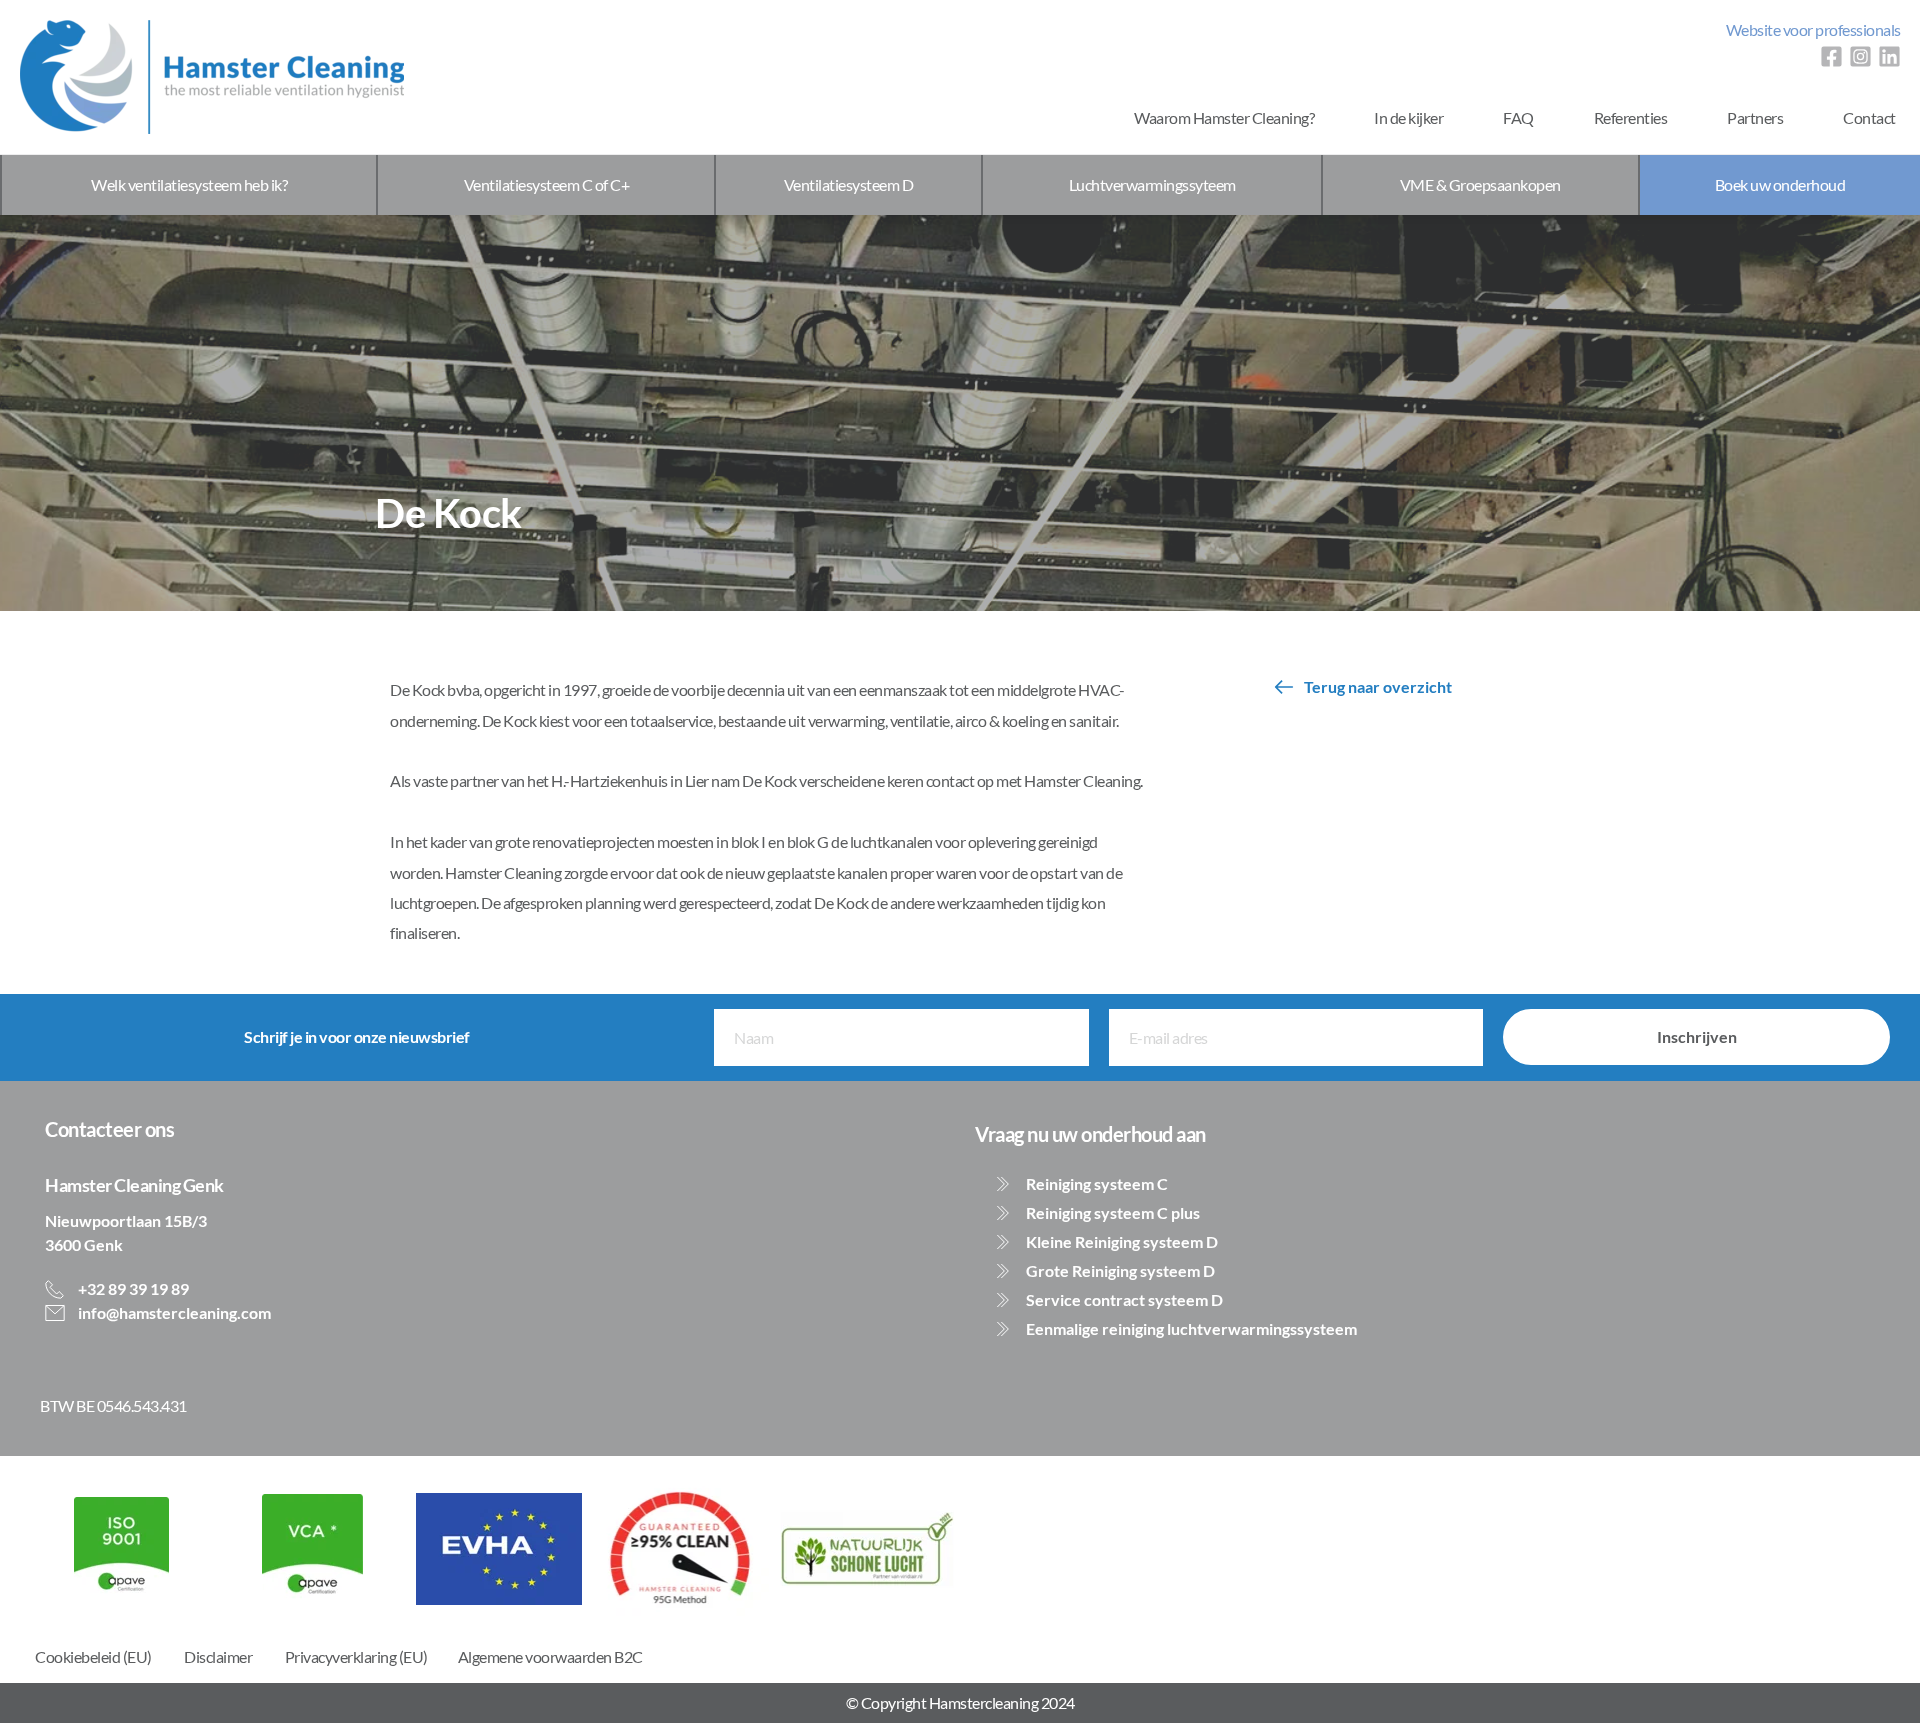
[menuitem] (1813, 30)
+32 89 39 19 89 (132, 1288)
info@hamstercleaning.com (173, 1312)
